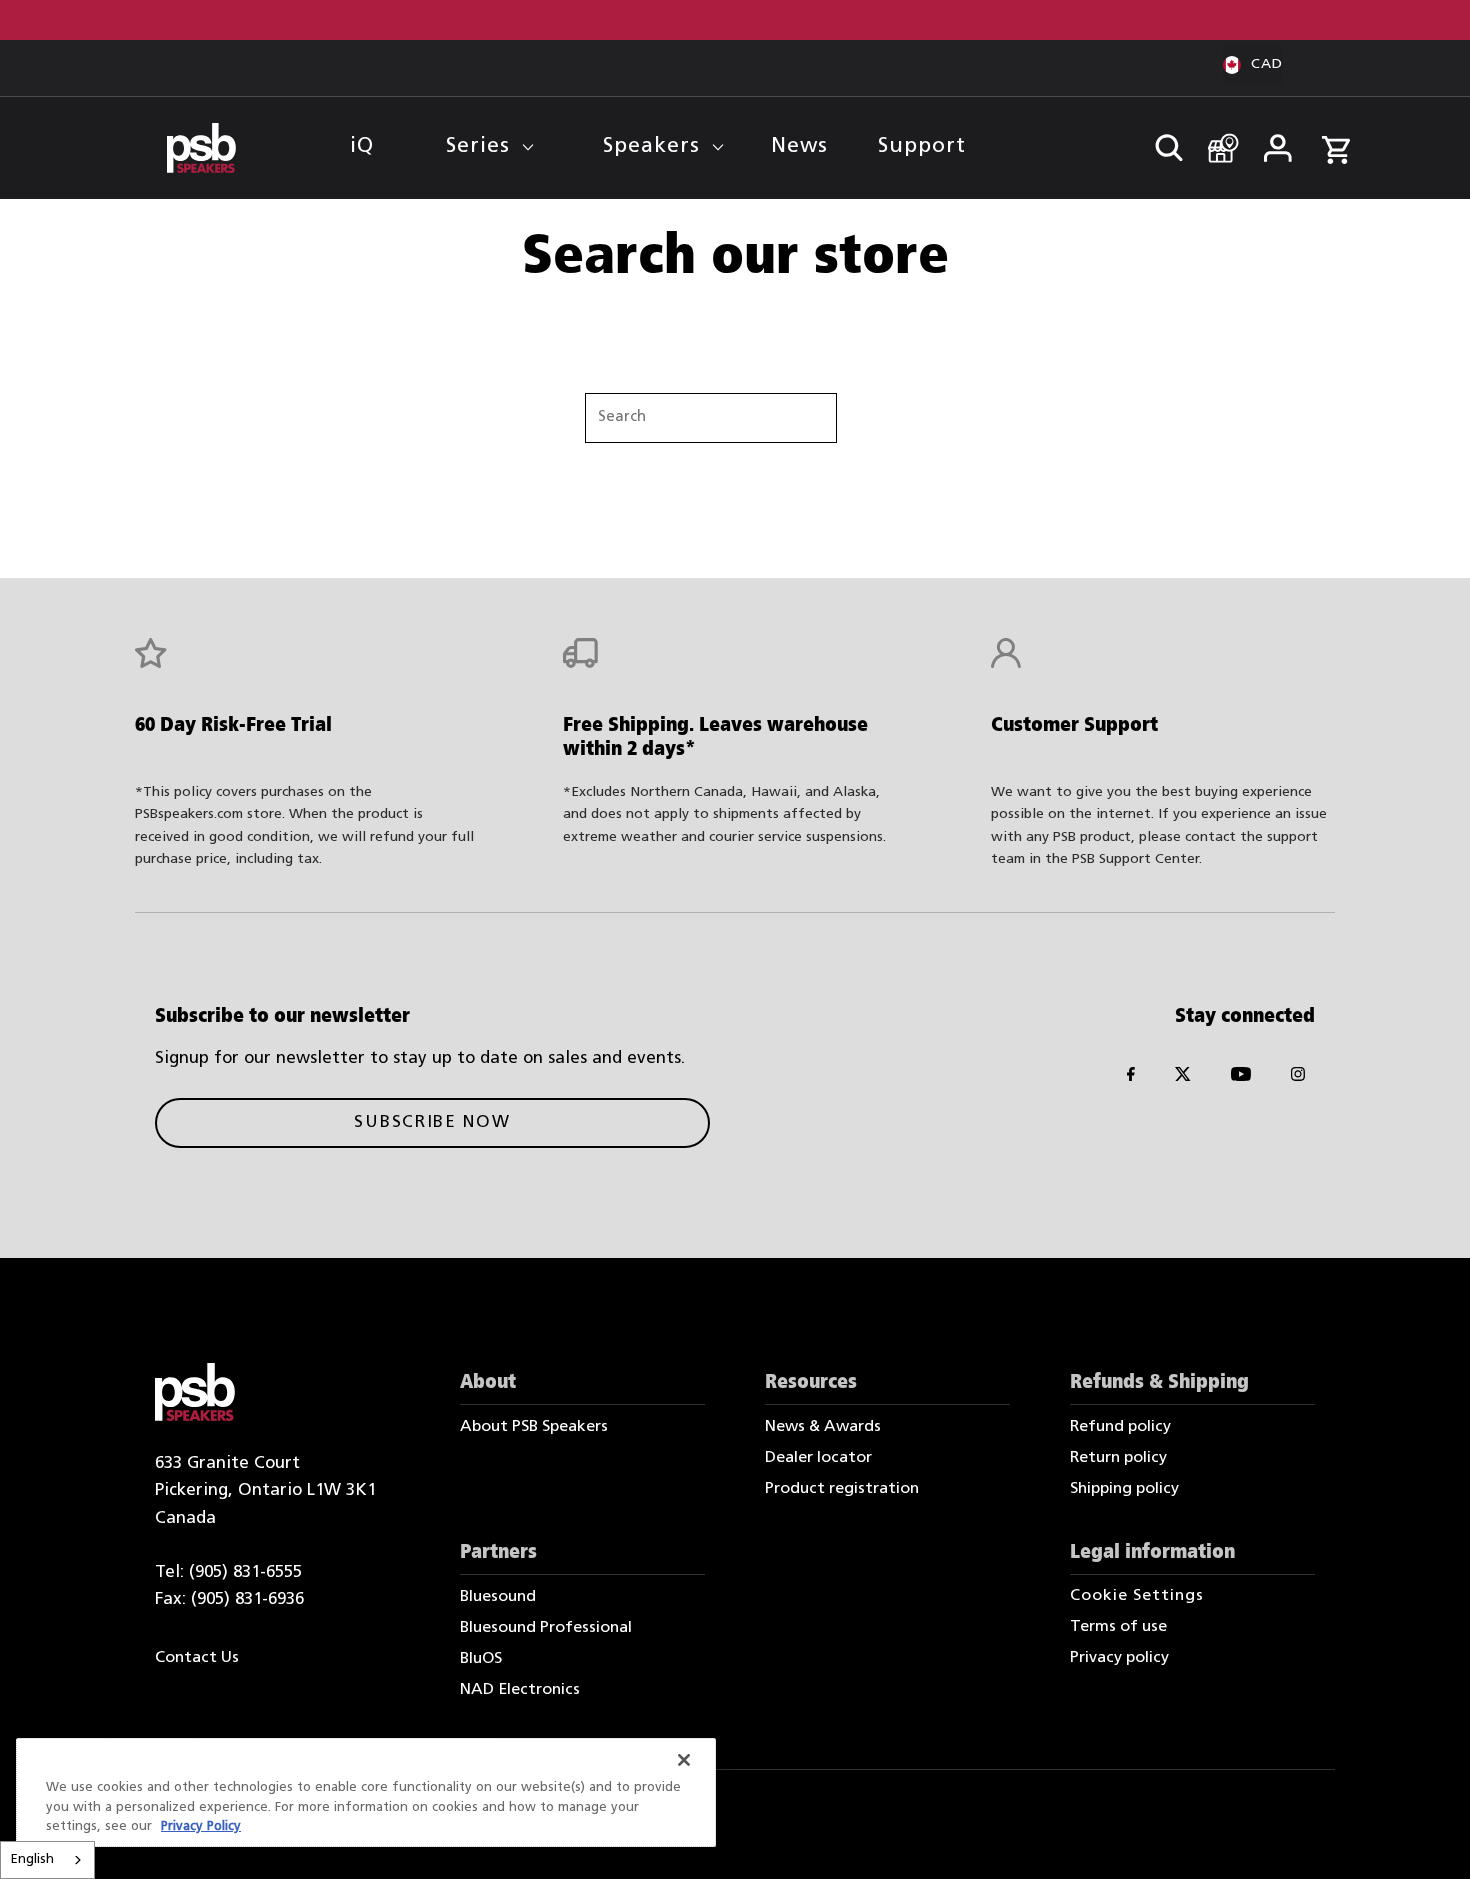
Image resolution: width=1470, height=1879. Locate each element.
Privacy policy (1119, 1658)
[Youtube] (1241, 1079)
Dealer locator (818, 1458)
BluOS (481, 1659)
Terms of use (1118, 1627)
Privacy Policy (201, 1826)
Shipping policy (1124, 1489)
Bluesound (498, 1597)
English (32, 1859)
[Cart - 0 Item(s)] (1336, 139)
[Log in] (1277, 142)
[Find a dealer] (1216, 139)
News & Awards (823, 1427)
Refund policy (1120, 1427)
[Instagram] (1298, 1079)
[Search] (1160, 142)
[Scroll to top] (1427, 1836)
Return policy (1118, 1458)
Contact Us (197, 1658)
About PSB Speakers (534, 1427)
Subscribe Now (432, 1122)
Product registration (842, 1489)
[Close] (684, 1760)
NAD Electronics (520, 1690)
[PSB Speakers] (201, 148)
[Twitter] (1183, 1079)
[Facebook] (1131, 1079)
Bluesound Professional (546, 1628)
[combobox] (47, 1860)
